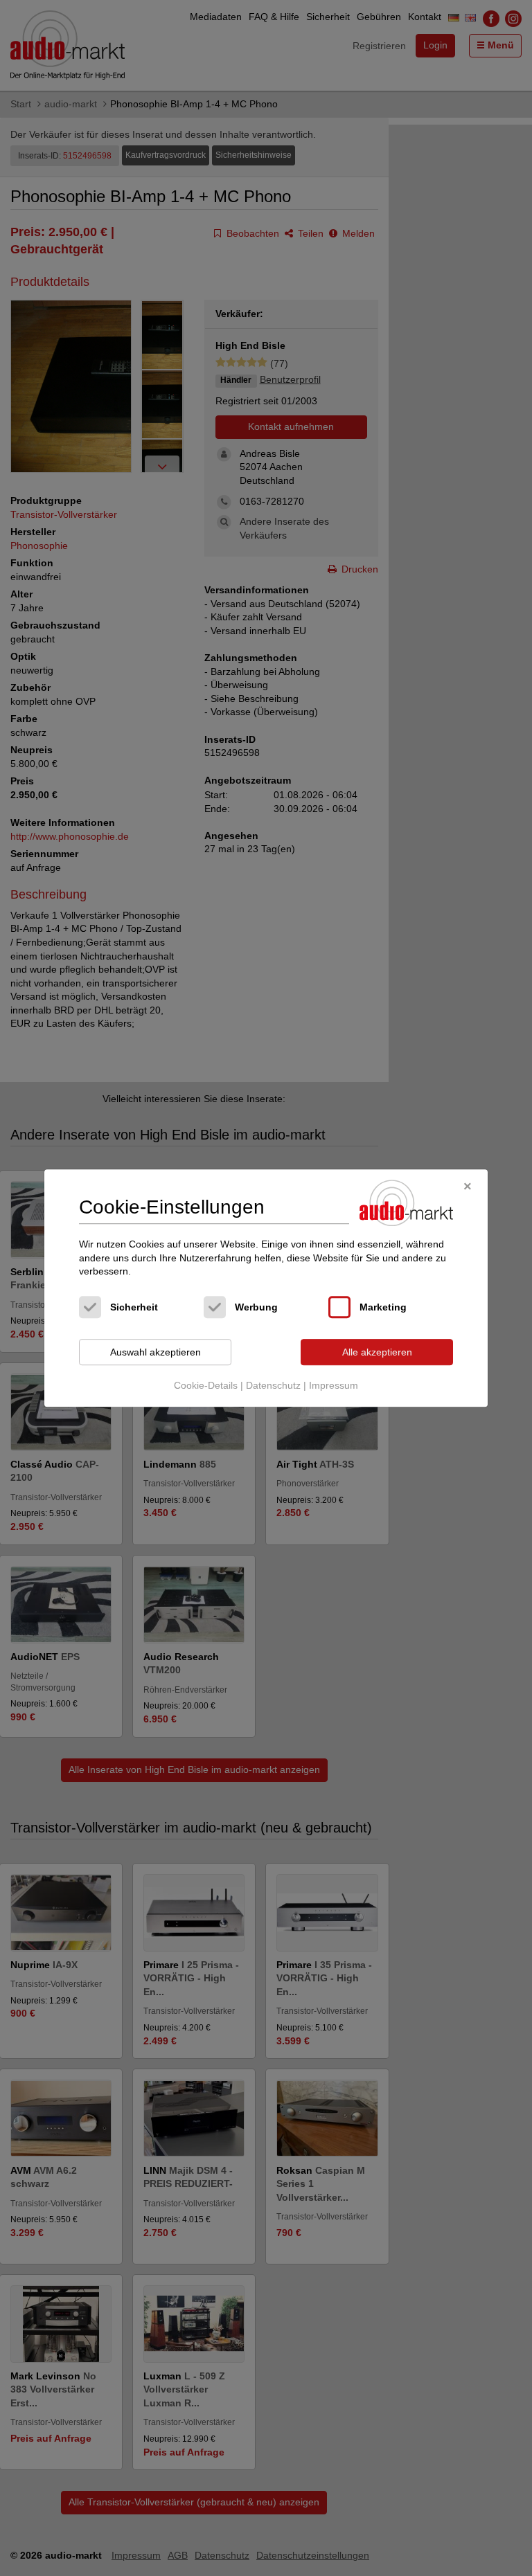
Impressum (334, 1386)
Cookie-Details (206, 1386)
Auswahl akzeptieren (156, 1352)
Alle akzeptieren (377, 1352)
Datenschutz (273, 1386)
